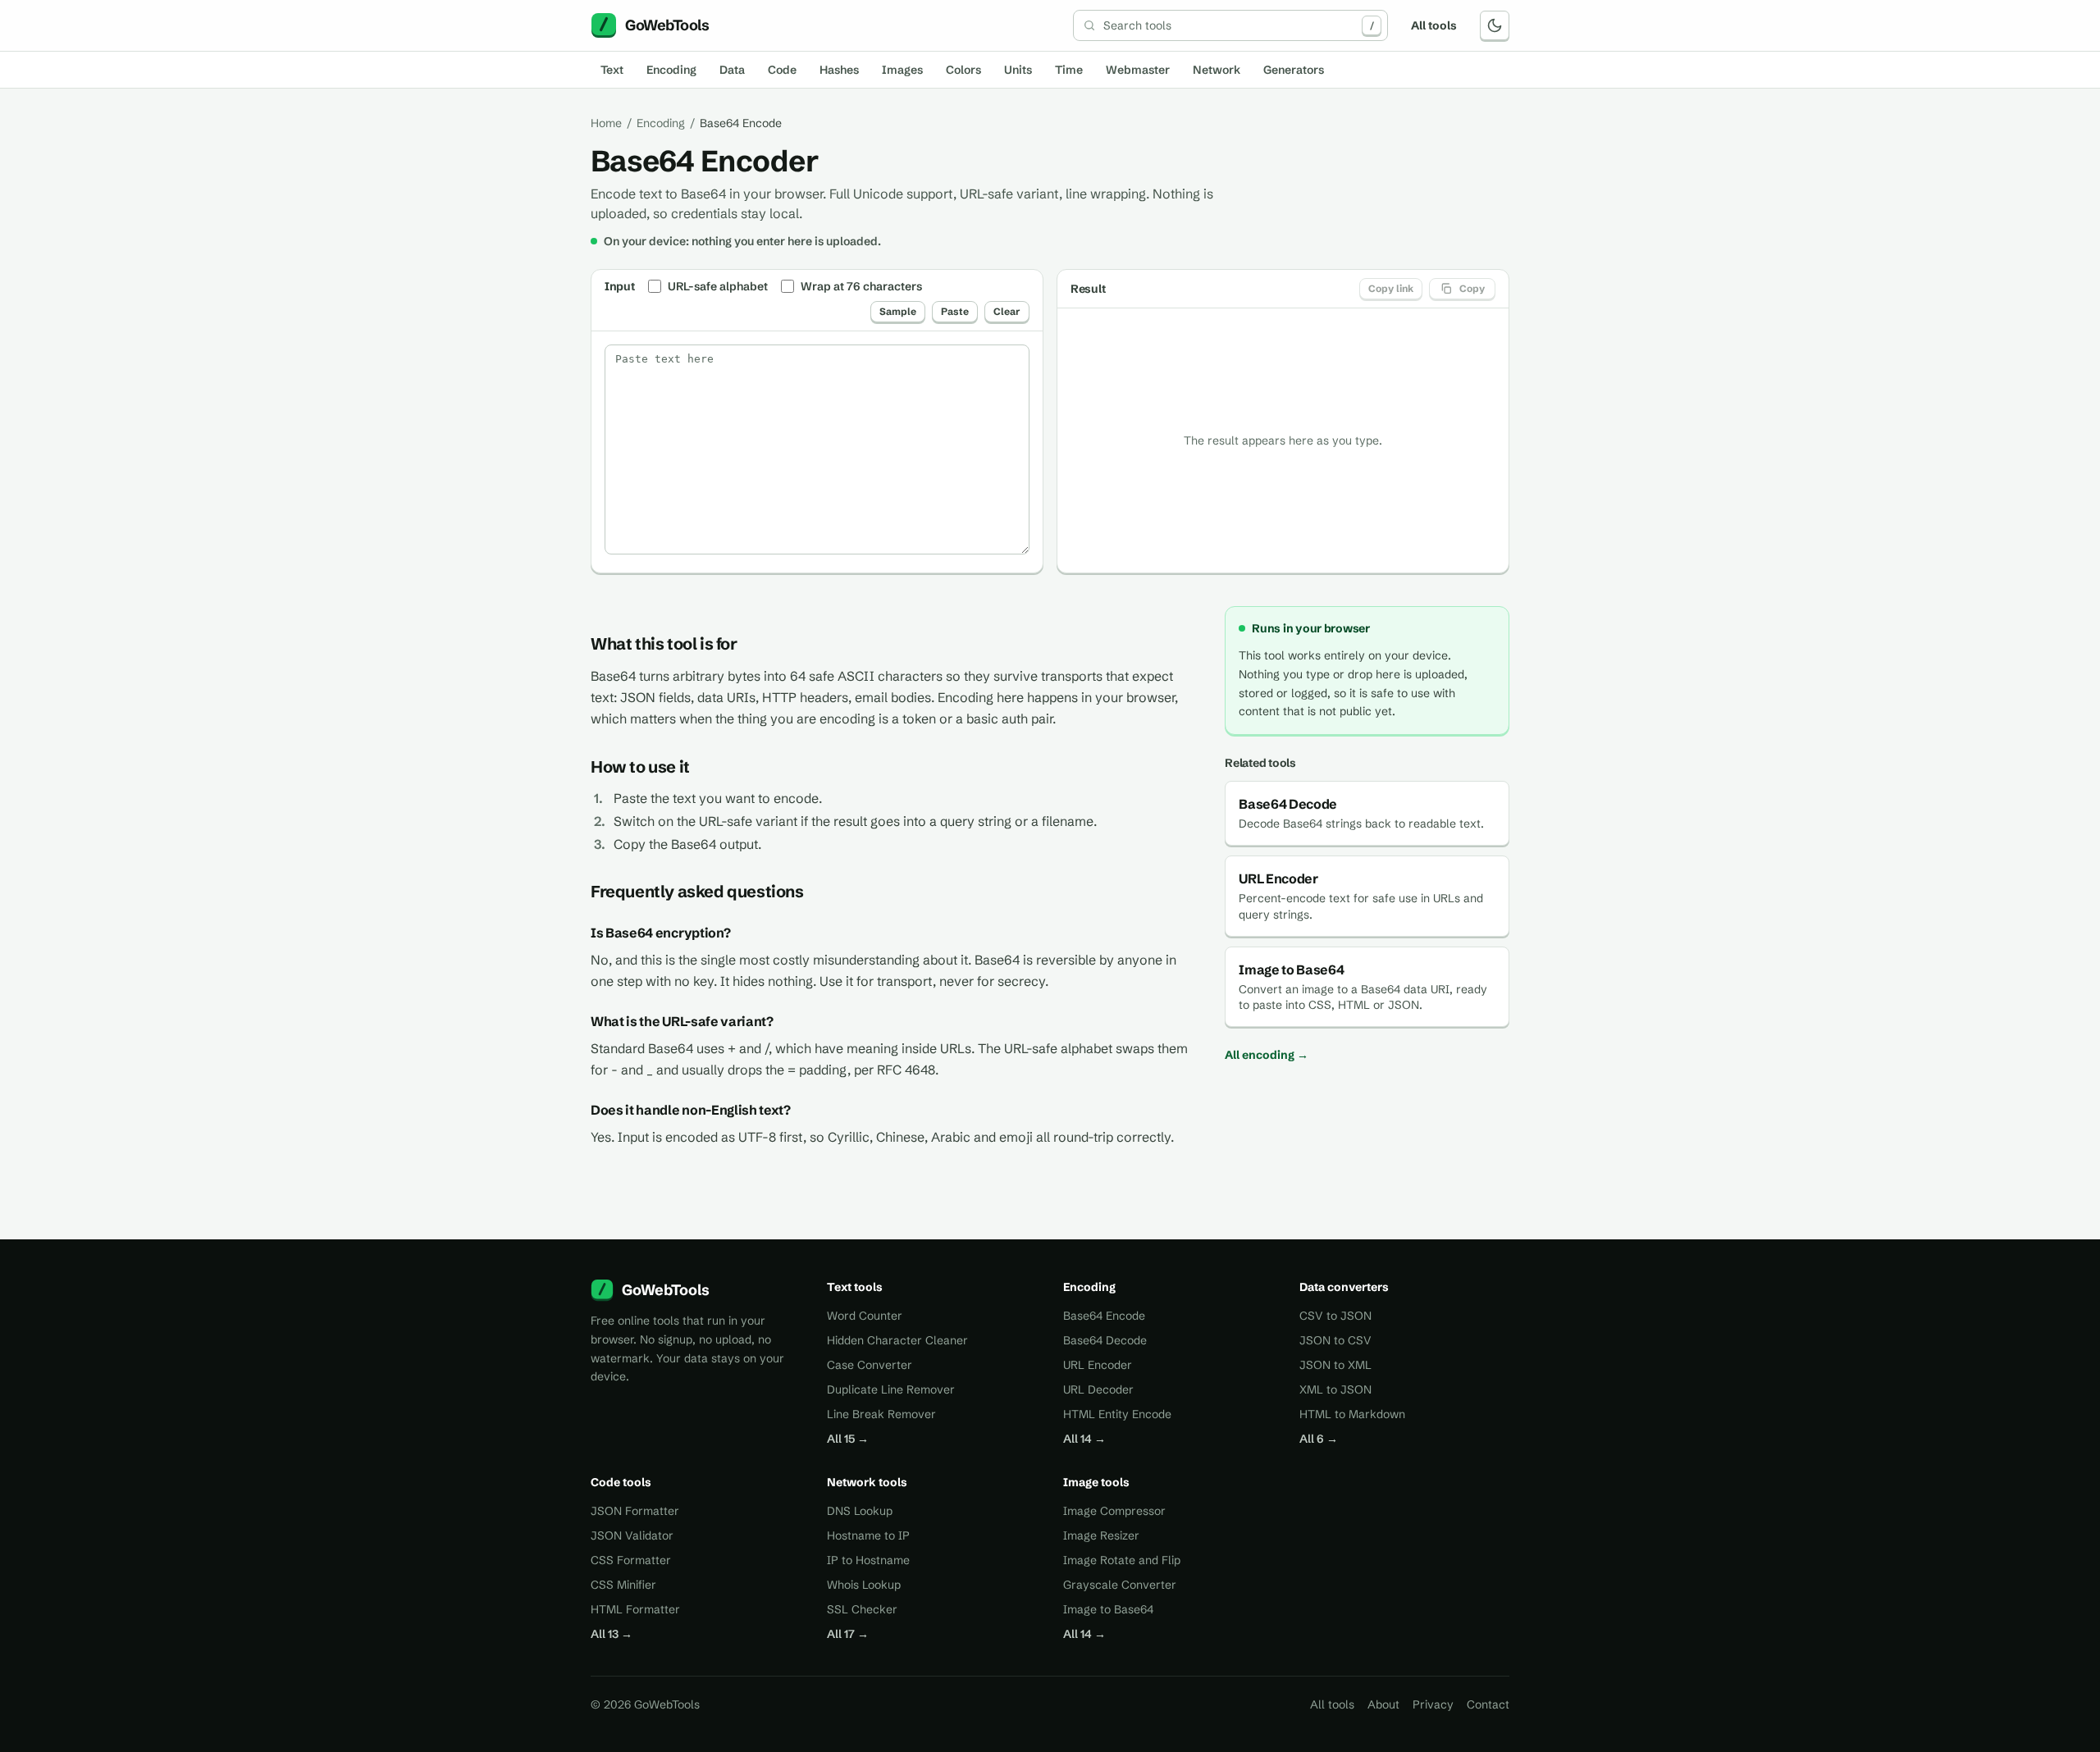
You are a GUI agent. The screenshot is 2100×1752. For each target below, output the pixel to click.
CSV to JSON (1335, 1316)
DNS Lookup (860, 1511)
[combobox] (1230, 25)
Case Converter (870, 1365)
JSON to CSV (1335, 1340)
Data (732, 70)
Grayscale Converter (1120, 1585)
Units (1018, 70)
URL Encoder (1098, 1365)
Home (606, 123)
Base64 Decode (1105, 1340)
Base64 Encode (1104, 1316)
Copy (1472, 288)
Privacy (1433, 1704)
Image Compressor (1114, 1511)
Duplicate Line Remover (891, 1389)
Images (902, 70)
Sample (898, 311)
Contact (1488, 1704)
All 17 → (848, 1634)
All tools (1434, 25)
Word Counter (865, 1316)
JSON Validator (632, 1535)
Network (1217, 70)
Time (1069, 70)
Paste (955, 311)
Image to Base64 (1108, 1609)
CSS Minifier (623, 1585)
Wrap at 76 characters (861, 286)
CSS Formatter (631, 1560)
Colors (963, 70)
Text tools (855, 1287)
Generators (1294, 70)
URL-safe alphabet (718, 286)
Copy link (1391, 288)
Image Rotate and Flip (1122, 1560)
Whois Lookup (864, 1585)
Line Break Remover (881, 1414)
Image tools (1096, 1482)
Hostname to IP (868, 1535)
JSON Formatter (635, 1511)
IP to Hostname (868, 1560)
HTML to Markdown (1352, 1414)
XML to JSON (1335, 1389)
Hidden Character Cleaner (897, 1340)
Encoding (671, 70)
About (1383, 1704)
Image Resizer (1101, 1535)
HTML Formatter (635, 1609)
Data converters (1344, 1287)
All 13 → (612, 1634)
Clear (1007, 311)
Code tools (621, 1482)
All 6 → (1319, 1439)
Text (612, 70)
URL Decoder (1098, 1389)
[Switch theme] (1495, 25)
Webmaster (1138, 70)
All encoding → (1267, 1055)
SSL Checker (862, 1609)
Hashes (839, 70)
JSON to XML (1335, 1365)
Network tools (867, 1482)
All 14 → (1084, 1439)
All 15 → (848, 1439)
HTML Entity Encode (1117, 1414)
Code (782, 70)
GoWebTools (666, 1290)
